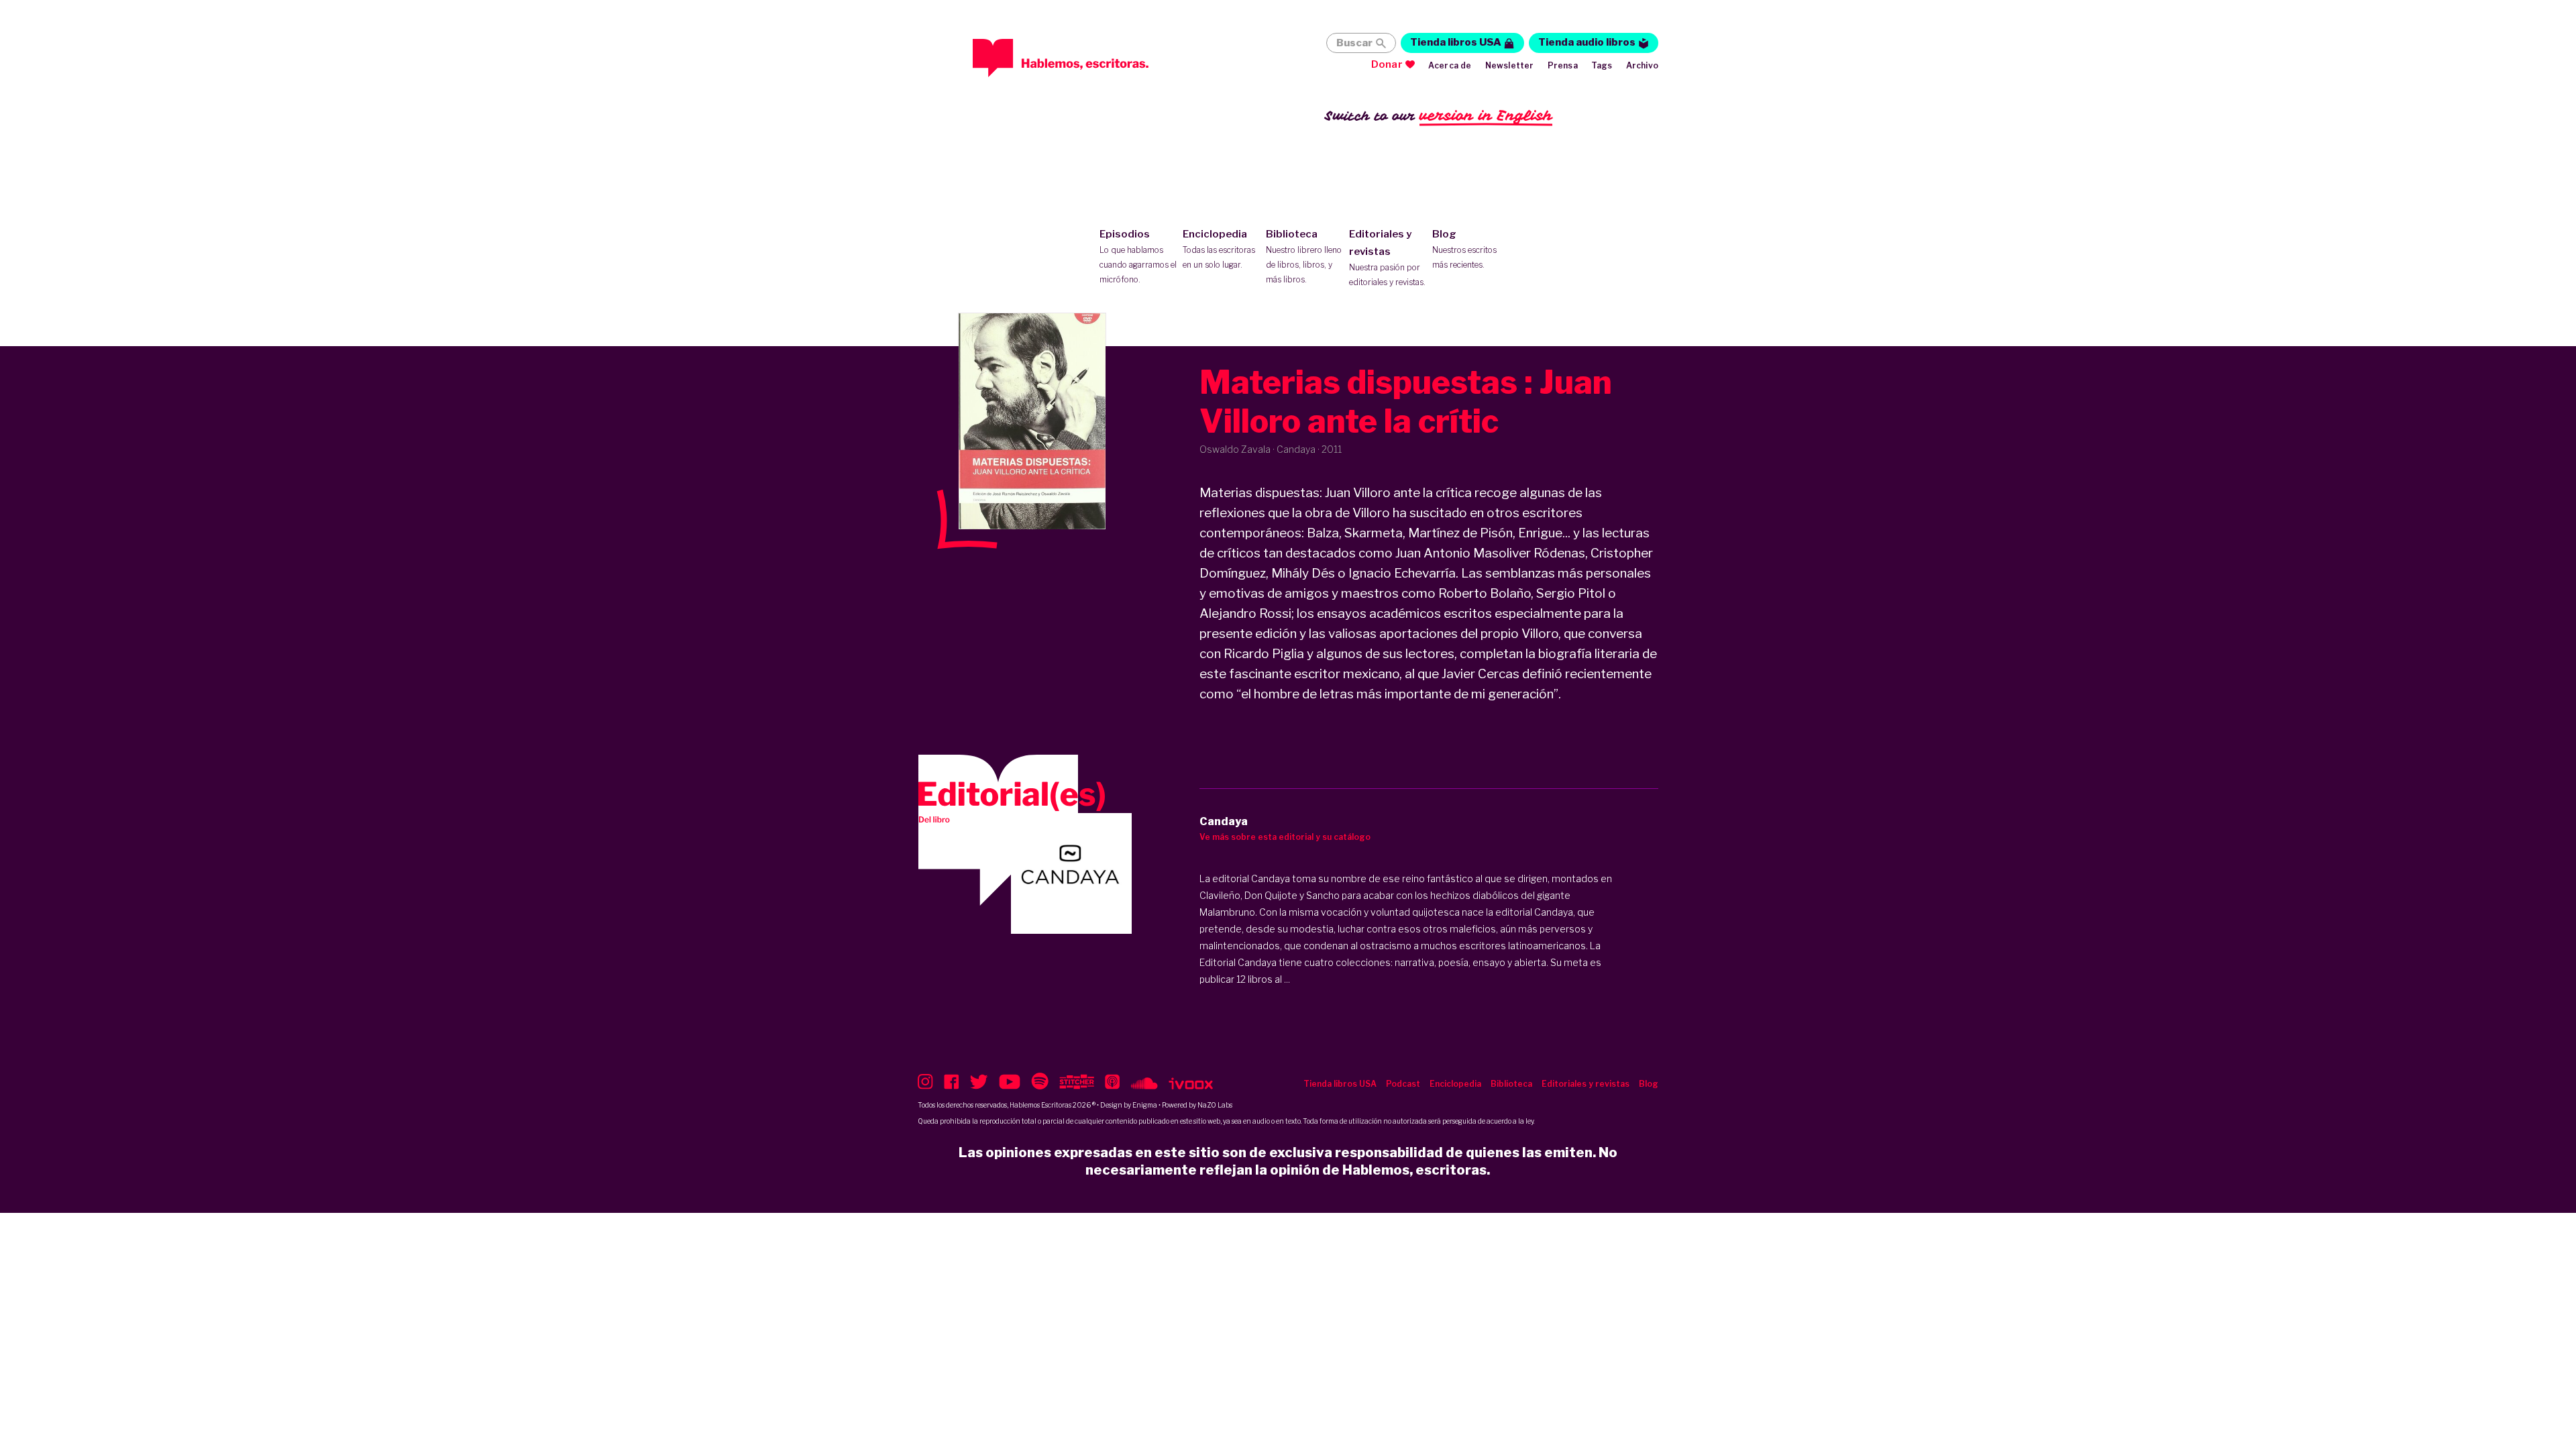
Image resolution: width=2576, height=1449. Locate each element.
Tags (1602, 65)
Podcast (1403, 1084)
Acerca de (1450, 65)
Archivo (1642, 65)
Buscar (1354, 43)
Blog (1464, 249)
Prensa (1563, 65)
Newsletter (1510, 65)
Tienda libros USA (1456, 42)
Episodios (1138, 256)
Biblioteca (1304, 256)
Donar (1387, 64)
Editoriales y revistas (1387, 258)
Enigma (1145, 1105)
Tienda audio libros (1587, 42)
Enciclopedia (1219, 249)
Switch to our (1439, 115)
